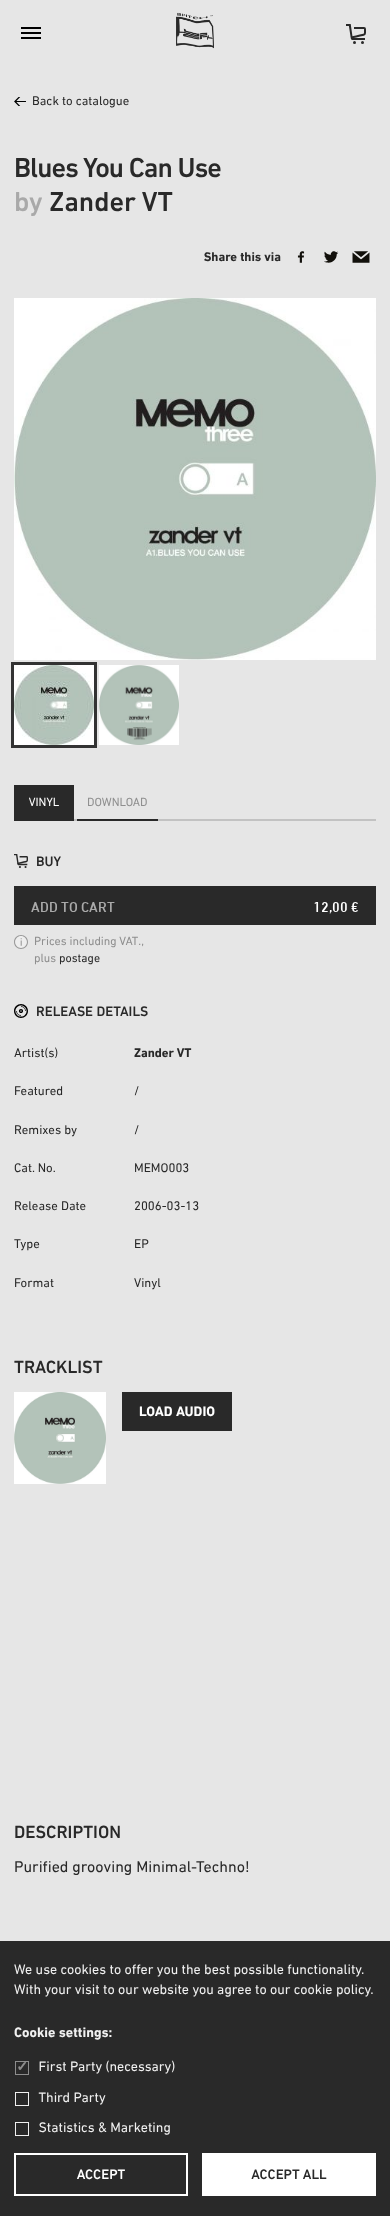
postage (79, 960)
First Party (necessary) (107, 2067)
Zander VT (162, 1054)
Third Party (72, 2098)
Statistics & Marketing (105, 2128)
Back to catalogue (80, 102)
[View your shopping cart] (346, 40)
